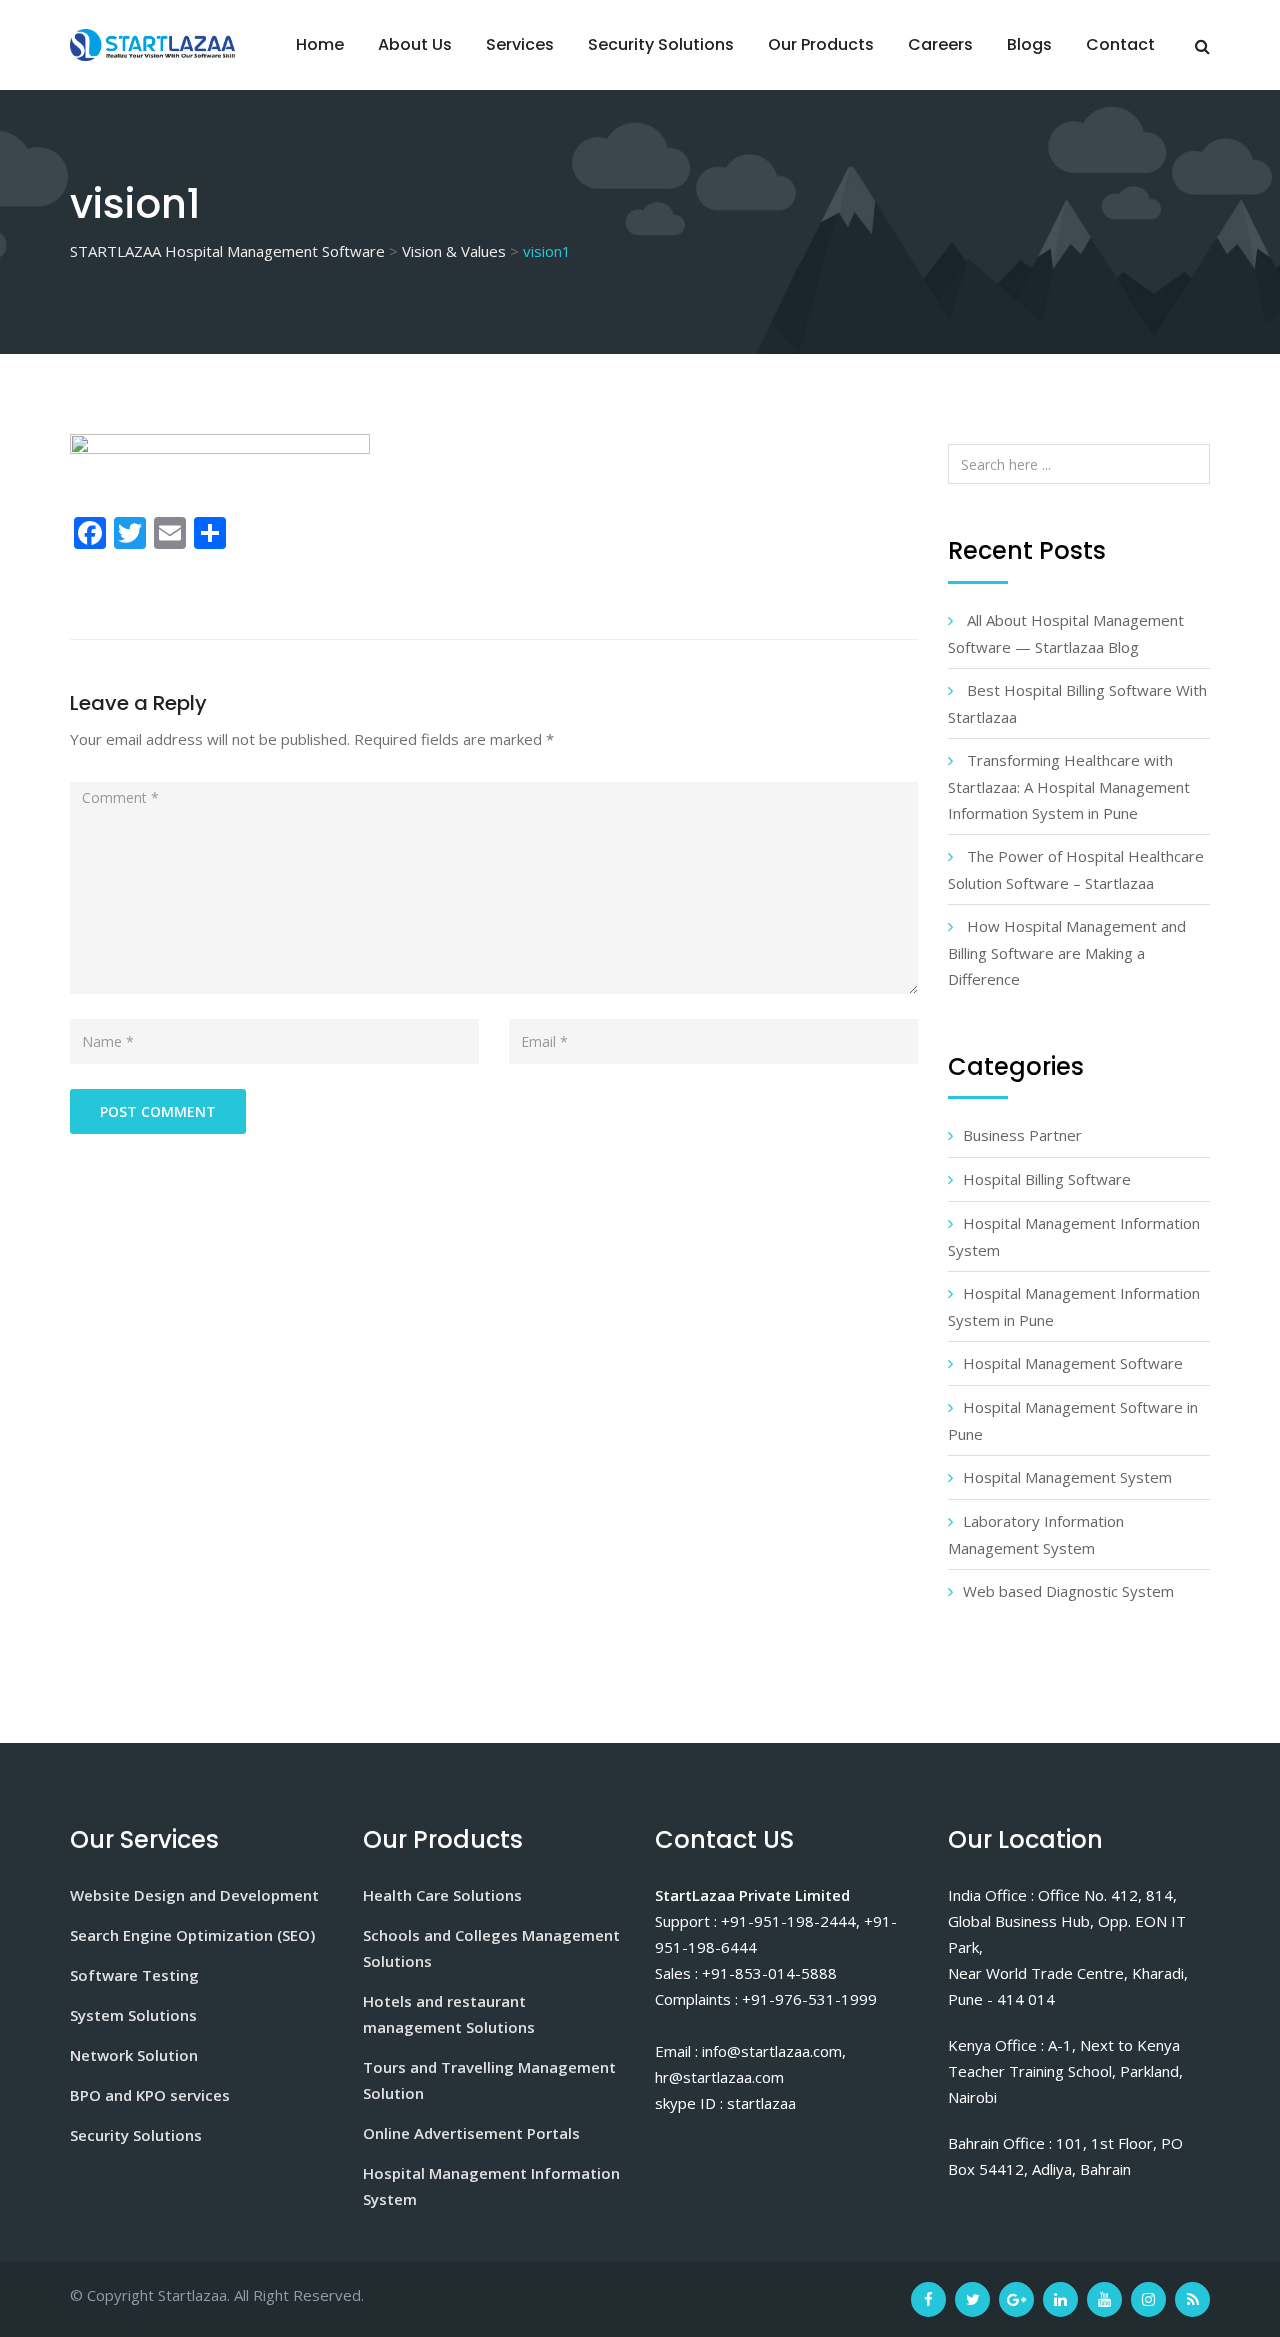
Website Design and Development (194, 1895)
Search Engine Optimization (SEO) (192, 1935)
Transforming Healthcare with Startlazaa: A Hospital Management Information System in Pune (1069, 786)
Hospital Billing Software (1047, 1179)
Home (320, 44)
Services (520, 44)
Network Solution (134, 2055)
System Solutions (133, 2015)
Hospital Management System (1067, 1477)
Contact (1120, 44)
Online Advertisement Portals (471, 2133)
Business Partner (1022, 1135)
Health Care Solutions (442, 1895)
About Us (415, 44)
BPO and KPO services (150, 2095)
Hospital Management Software (1073, 1363)
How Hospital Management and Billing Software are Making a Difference (1067, 952)
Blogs (1029, 44)
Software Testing (134, 1975)
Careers (940, 44)
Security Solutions (661, 44)
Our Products (821, 44)
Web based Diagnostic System (1068, 1591)
